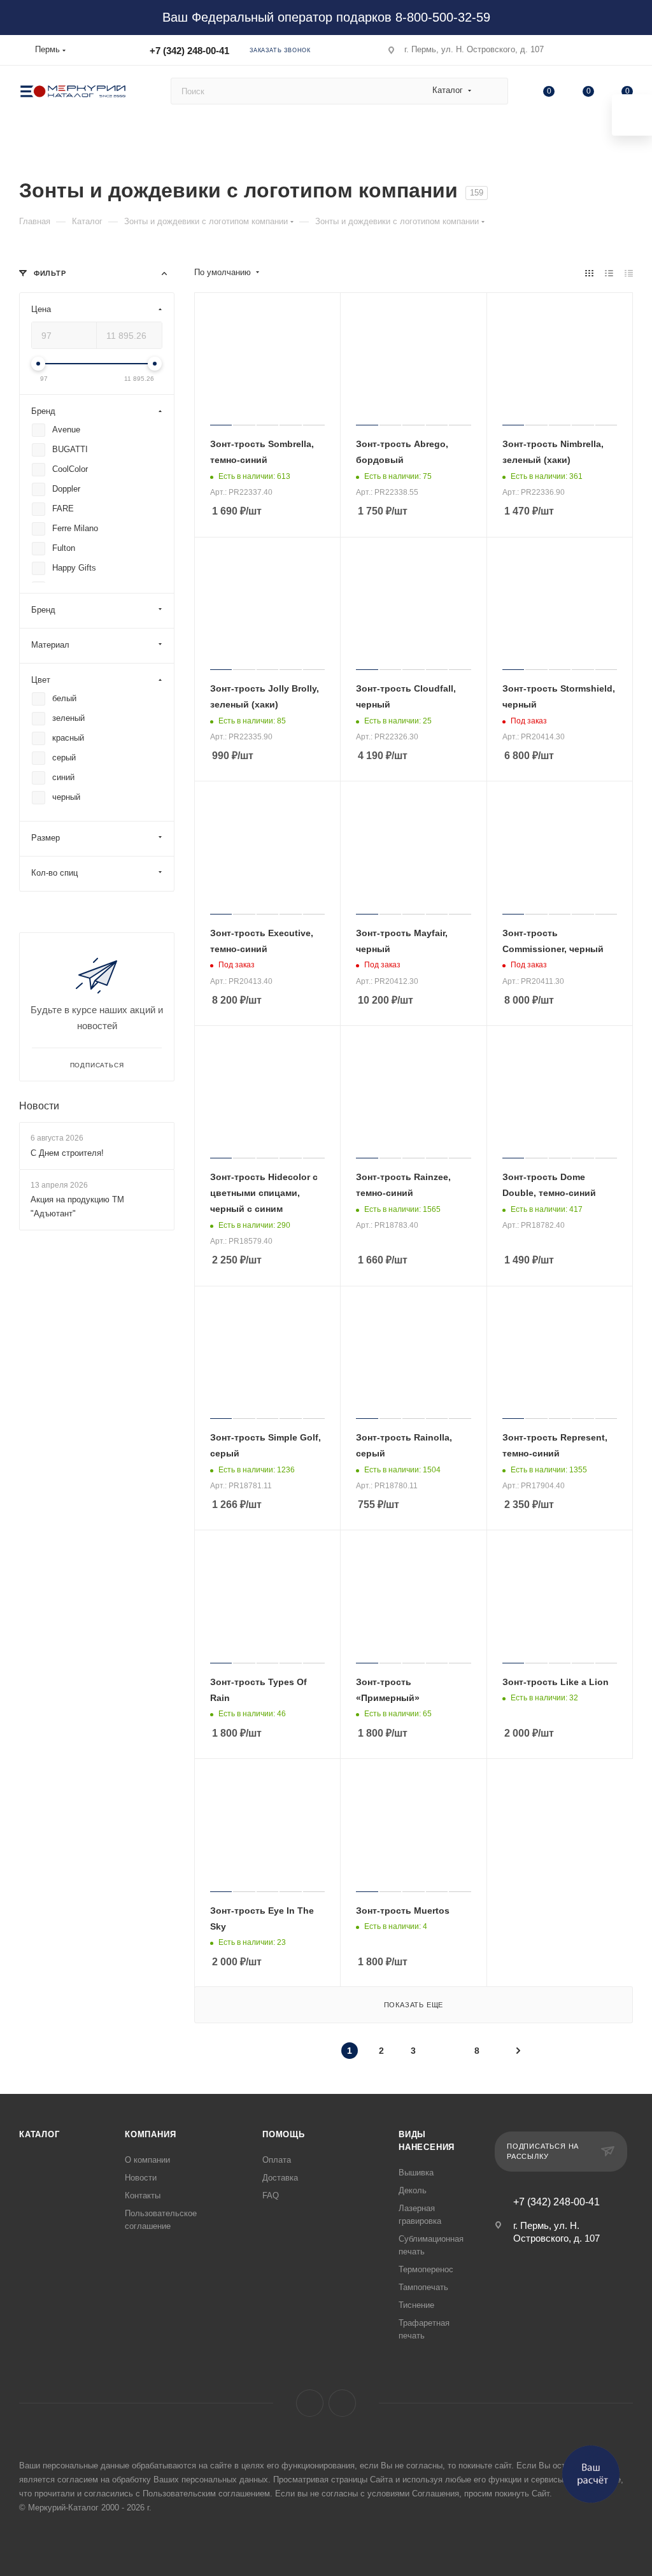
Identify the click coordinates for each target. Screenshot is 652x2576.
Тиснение (416, 2305)
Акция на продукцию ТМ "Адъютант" (77, 1206)
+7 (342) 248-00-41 (189, 51)
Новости (39, 1106)
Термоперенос (426, 2269)
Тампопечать (423, 2287)
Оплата (277, 2160)
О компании (147, 2160)
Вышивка (416, 2173)
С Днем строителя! (67, 1153)
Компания (150, 2134)
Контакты (143, 2195)
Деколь (413, 2190)
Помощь (284, 2134)
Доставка (280, 2178)
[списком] (609, 273)
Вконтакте (310, 2403)
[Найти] (493, 91)
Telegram (342, 2403)
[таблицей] (629, 273)
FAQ (271, 2195)
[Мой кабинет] (627, 53)
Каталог (39, 2134)
